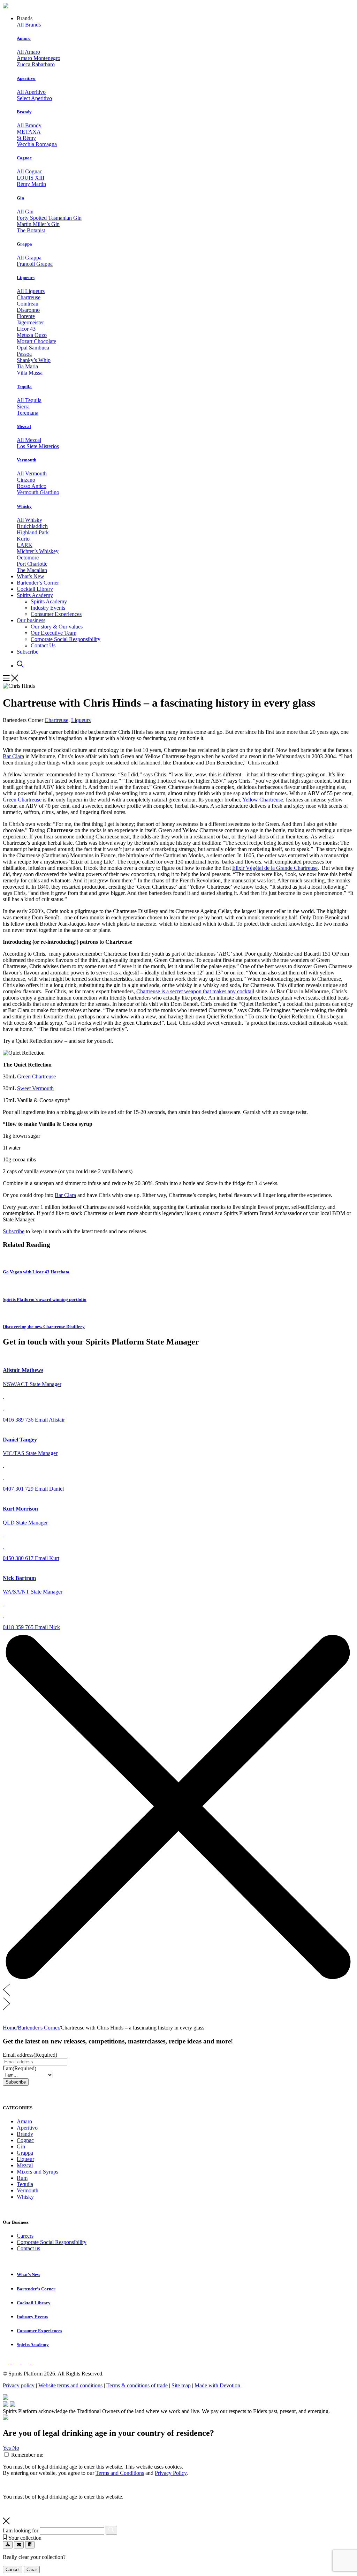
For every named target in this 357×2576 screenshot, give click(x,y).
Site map (181, 2385)
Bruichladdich (32, 526)
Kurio (23, 539)
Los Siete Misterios (38, 446)
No (16, 2448)
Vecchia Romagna (37, 144)
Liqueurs (26, 277)
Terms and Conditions (120, 2473)
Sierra (23, 406)
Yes (7, 2448)
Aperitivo (26, 78)
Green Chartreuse (22, 800)
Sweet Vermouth (35, 1088)
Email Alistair (50, 1420)
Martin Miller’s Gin (38, 224)
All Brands (29, 25)
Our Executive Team (54, 633)
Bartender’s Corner (38, 583)
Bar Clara (13, 756)
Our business (31, 620)
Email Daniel (49, 1489)
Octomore (28, 558)
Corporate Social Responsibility (66, 639)
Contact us (28, 2248)
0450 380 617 (19, 1558)
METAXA (29, 132)
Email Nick (47, 1627)
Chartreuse (29, 297)
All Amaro (28, 52)
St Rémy (26, 138)
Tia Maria (27, 366)
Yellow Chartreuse (263, 800)
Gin (20, 198)
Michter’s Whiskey (38, 551)
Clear (32, 2570)
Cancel (13, 2570)
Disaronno (28, 310)
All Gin (25, 212)
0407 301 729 (19, 1489)
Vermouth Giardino (38, 492)
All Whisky (29, 520)
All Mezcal (29, 440)
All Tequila (29, 400)
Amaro (24, 38)
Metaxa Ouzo (32, 335)
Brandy (24, 112)
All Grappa (29, 258)
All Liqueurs (31, 291)
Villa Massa (30, 373)
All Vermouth (32, 473)
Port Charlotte (32, 564)
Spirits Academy (35, 595)
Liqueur (25, 2159)
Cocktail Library (35, 589)
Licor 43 (26, 329)
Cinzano (26, 480)
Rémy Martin (31, 184)
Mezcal (24, 426)
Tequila (24, 387)
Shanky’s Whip (34, 360)
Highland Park (33, 532)
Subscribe (28, 652)
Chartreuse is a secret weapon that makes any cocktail (195, 991)
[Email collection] (19, 2545)
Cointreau (28, 304)
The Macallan (32, 570)
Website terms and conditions (70, 2385)
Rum (22, 2178)
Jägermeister (30, 322)
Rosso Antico (32, 486)
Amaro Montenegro (39, 58)
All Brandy (29, 125)
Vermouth (26, 460)
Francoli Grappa (35, 264)
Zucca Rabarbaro (36, 64)
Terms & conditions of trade (137, 2385)
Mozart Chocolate (36, 341)
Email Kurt (47, 1558)
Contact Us (43, 645)
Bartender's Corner (39, 2028)
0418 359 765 (19, 1627)
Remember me (27, 2455)
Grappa (24, 244)
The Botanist (31, 230)
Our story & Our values (57, 627)
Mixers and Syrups (37, 2172)
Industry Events (48, 608)
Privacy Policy (171, 2473)
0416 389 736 (19, 1420)
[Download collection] (8, 2545)
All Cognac (29, 171)
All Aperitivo (31, 92)
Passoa (24, 354)
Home (10, 2028)
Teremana (28, 413)
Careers (25, 2236)
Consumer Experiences (56, 614)
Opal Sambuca (33, 348)
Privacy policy (19, 2385)
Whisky (24, 506)
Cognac (24, 158)
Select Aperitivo (34, 98)
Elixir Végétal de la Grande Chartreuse (275, 868)
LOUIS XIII (31, 178)
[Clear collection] (30, 2545)
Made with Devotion (217, 2385)
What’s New (31, 576)
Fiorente (26, 316)
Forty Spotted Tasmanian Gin (49, 218)
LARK (25, 545)
